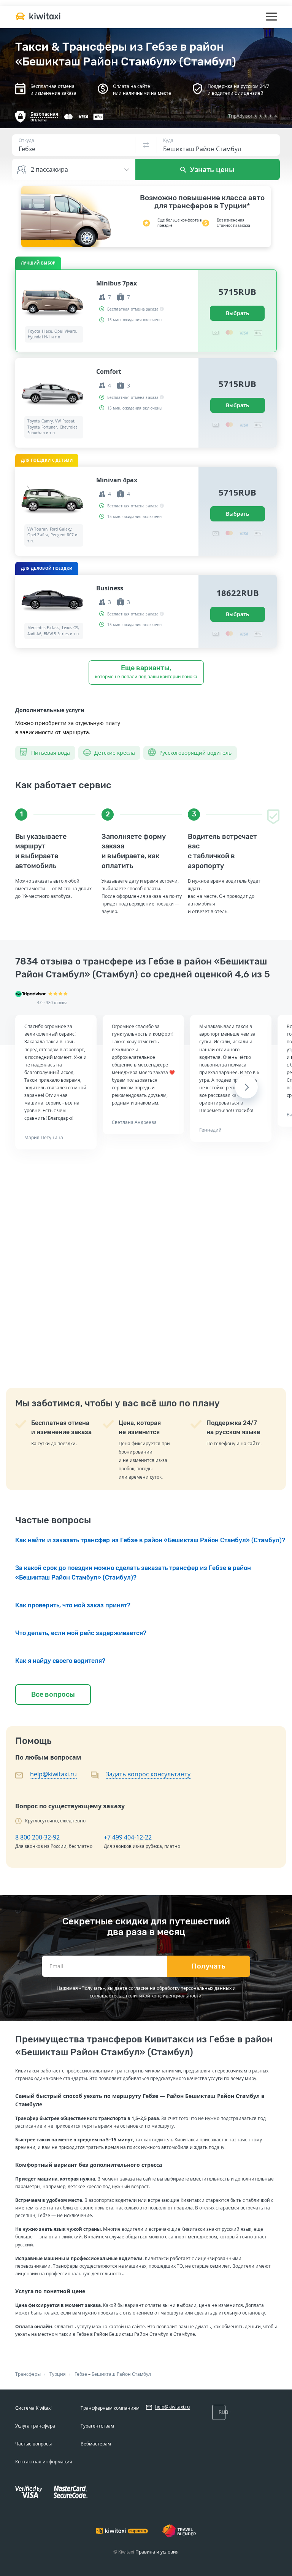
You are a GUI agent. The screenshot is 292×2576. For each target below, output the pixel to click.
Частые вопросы (33, 2444)
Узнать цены (211, 169)
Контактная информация (44, 2462)
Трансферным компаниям (110, 2408)
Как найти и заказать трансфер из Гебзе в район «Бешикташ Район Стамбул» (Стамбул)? (150, 1540)
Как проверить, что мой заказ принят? (73, 1605)
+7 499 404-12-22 (128, 1837)
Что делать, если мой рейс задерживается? (81, 1633)
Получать (209, 1966)
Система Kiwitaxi (33, 2408)
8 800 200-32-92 (37, 1837)
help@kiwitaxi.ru (53, 1774)
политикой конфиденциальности (164, 1996)
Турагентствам (97, 2426)
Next (246, 1087)
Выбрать (237, 313)
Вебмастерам (96, 2444)
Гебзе (81, 2374)
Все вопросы (53, 1694)
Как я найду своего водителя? (60, 1661)
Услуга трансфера (35, 2426)
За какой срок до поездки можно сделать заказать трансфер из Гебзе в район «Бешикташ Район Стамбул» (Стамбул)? (133, 1573)
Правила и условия (157, 2552)
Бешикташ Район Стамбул (121, 2374)
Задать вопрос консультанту (148, 1774)
